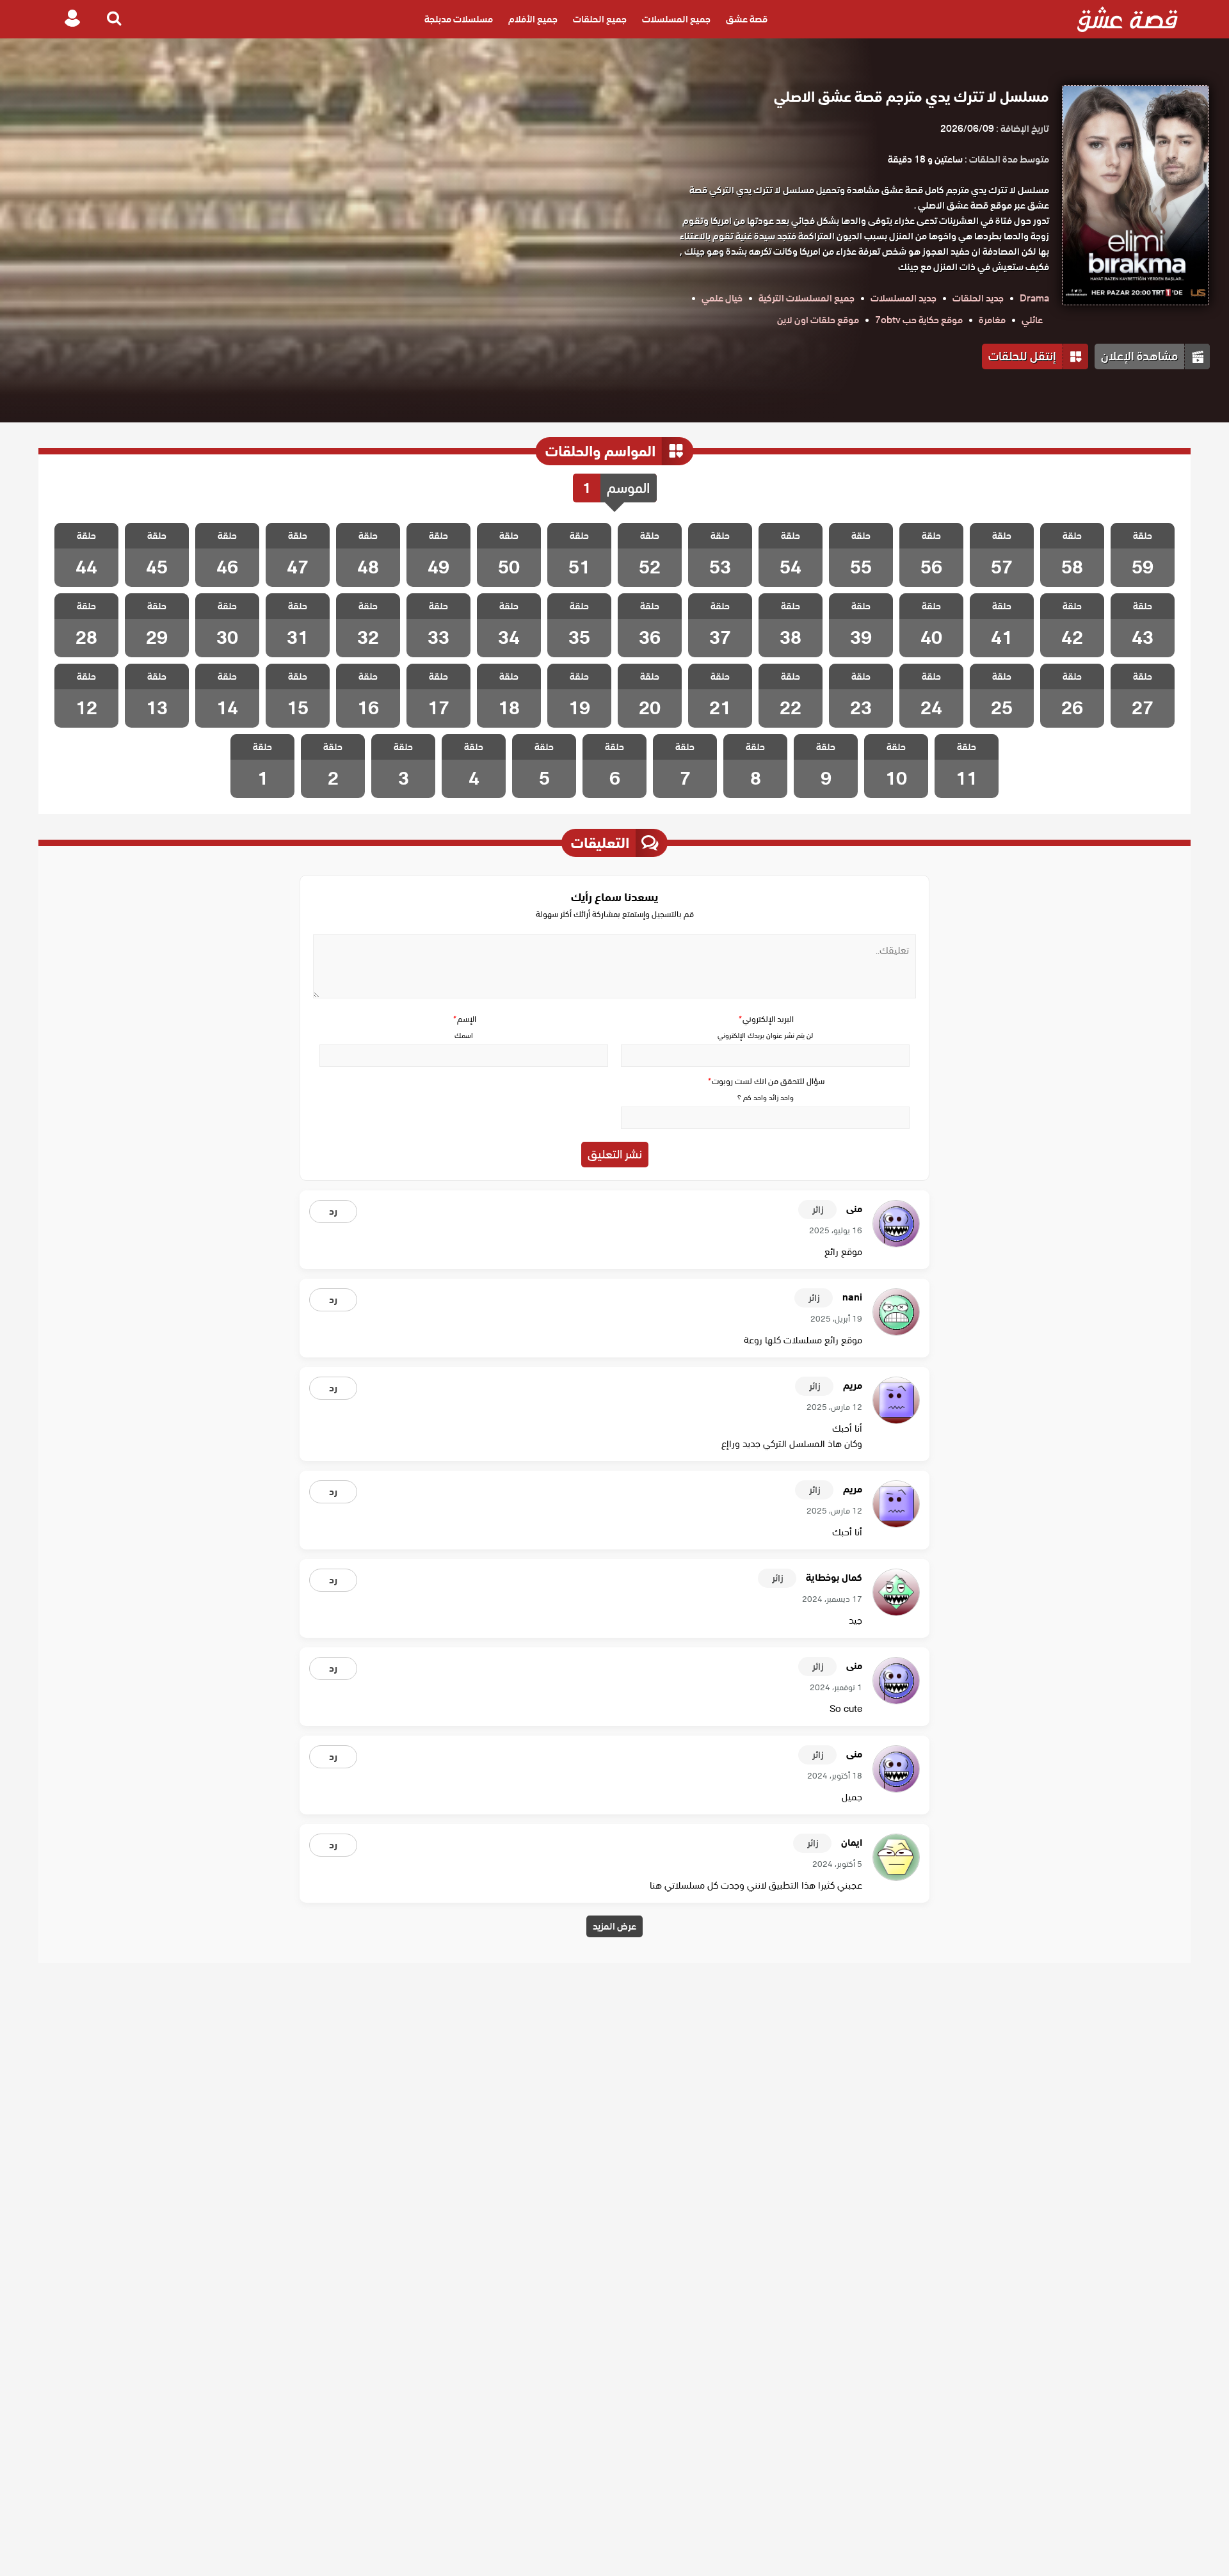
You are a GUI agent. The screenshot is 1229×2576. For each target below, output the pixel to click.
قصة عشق (747, 19)
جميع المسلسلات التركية (807, 298)
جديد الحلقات (978, 298)
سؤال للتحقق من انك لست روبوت (766, 1081)
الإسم (464, 1019)
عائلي (1032, 320)
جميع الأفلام (533, 19)
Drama (1034, 298)
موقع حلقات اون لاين (818, 320)
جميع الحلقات (600, 19)
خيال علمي (722, 298)
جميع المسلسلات (676, 19)
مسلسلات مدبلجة (459, 19)
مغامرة (992, 320)
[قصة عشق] (1128, 19)
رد (333, 1212)
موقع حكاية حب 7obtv (919, 320)
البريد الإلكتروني (766, 1019)
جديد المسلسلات (904, 298)
